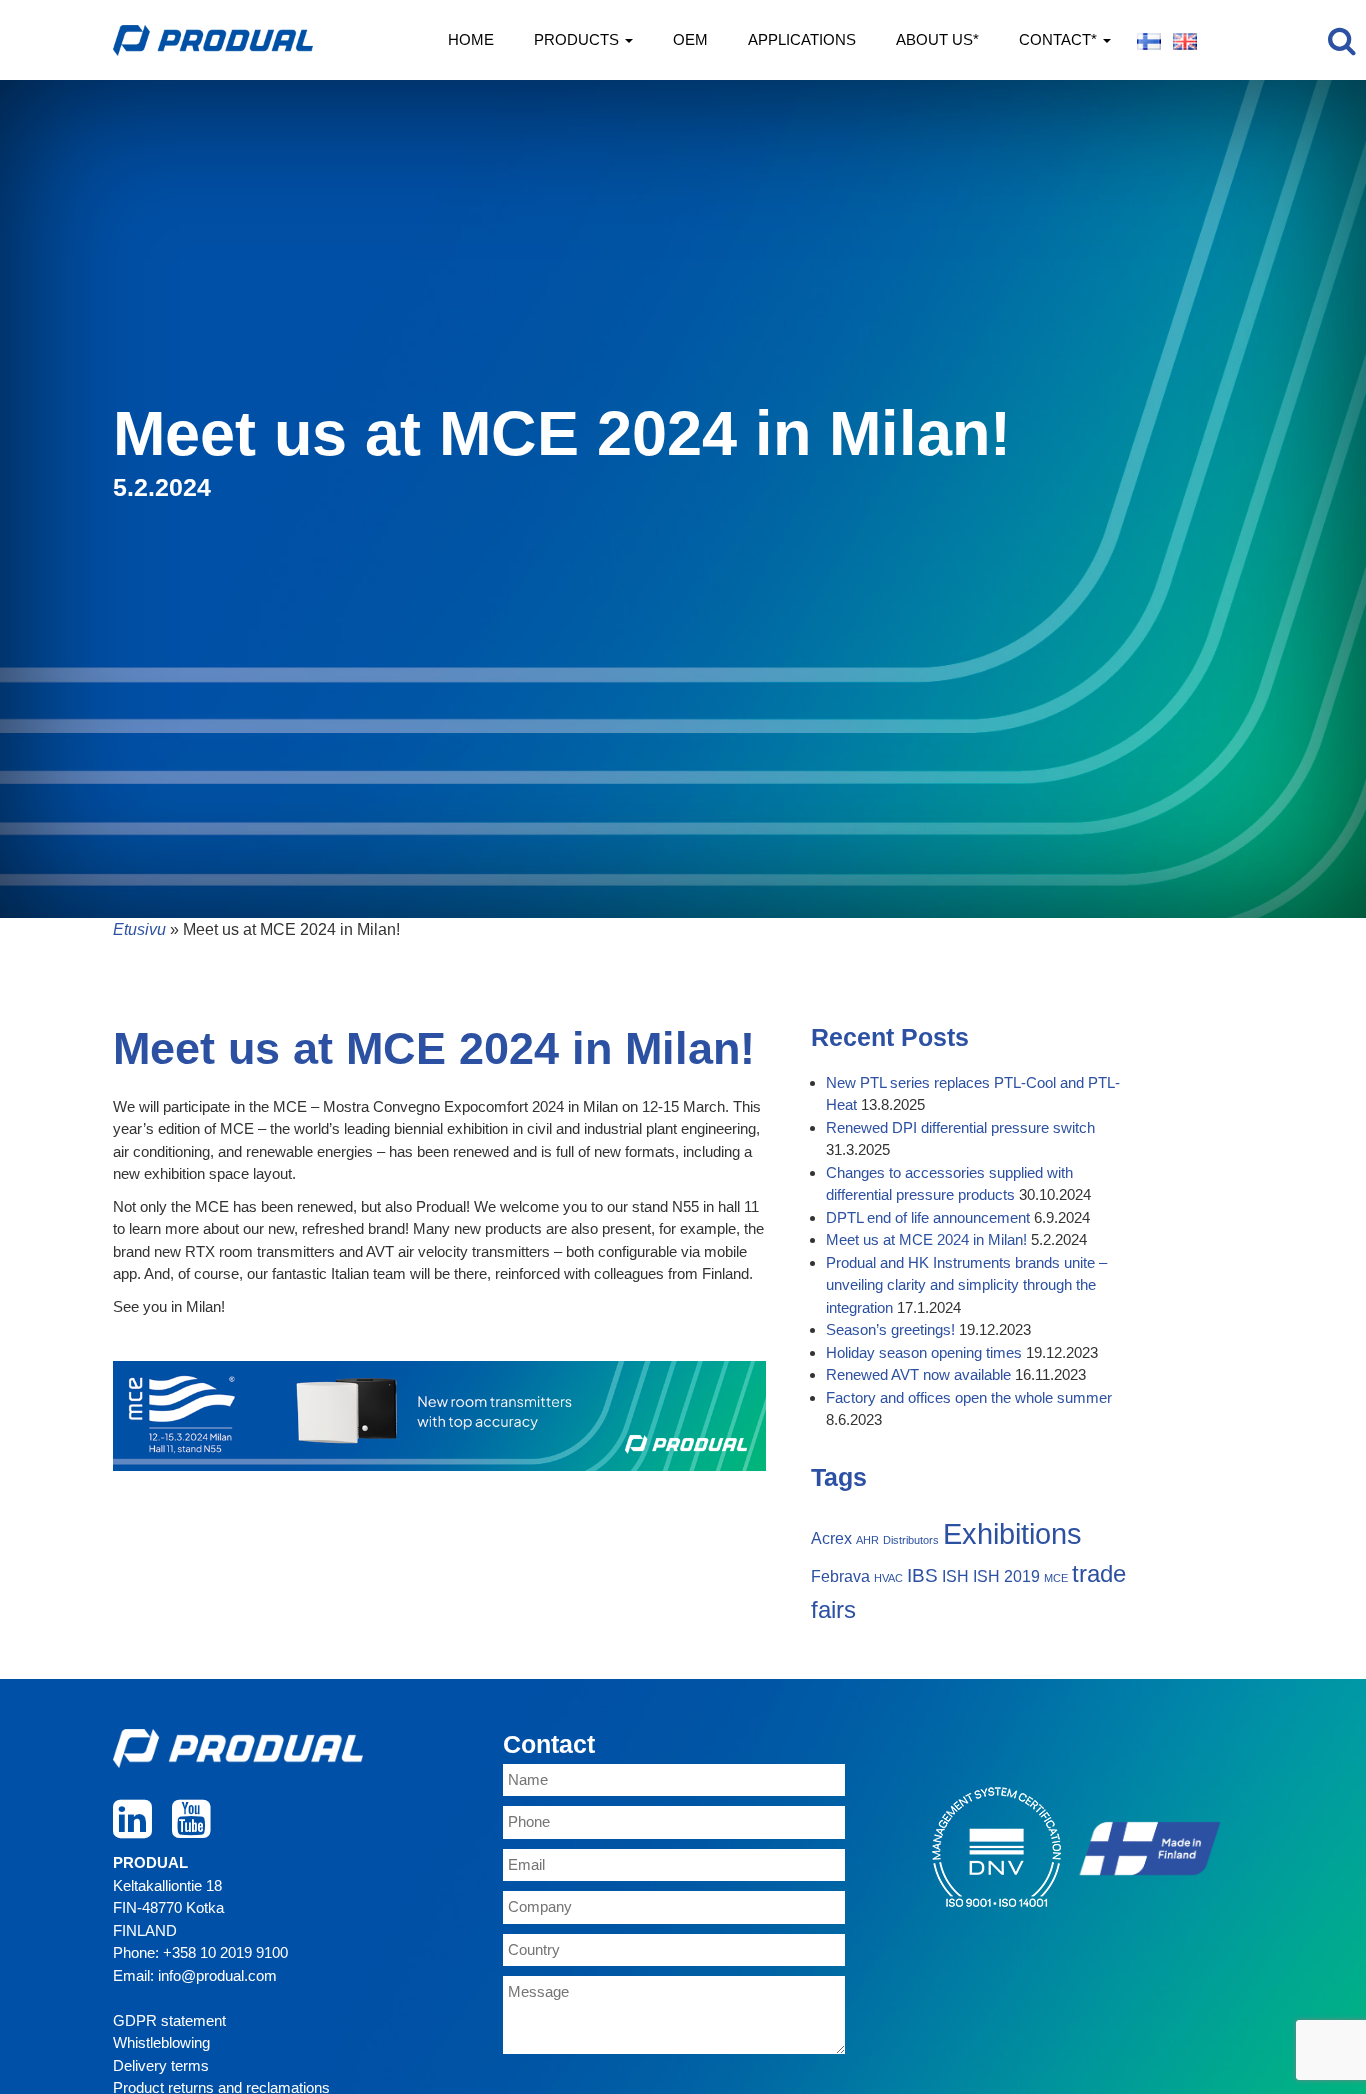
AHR (867, 1540)
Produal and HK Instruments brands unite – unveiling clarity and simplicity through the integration (966, 1285)
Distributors (911, 1540)
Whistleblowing (161, 2042)
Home (471, 39)
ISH (955, 1576)
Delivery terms (161, 2065)
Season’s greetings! (890, 1329)
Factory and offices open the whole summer (969, 1397)
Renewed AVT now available (918, 1374)
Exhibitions (1012, 1533)
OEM (690, 39)
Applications (802, 39)
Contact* (1060, 39)
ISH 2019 (1006, 1576)
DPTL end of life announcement (928, 1217)
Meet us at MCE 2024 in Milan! (926, 1239)
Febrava (840, 1576)
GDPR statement (169, 2020)
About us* (937, 39)
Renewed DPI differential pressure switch (960, 1127)
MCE (1056, 1578)
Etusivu (139, 929)
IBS (922, 1575)
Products (578, 39)
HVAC (888, 1578)
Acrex (831, 1538)
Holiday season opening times (924, 1352)
